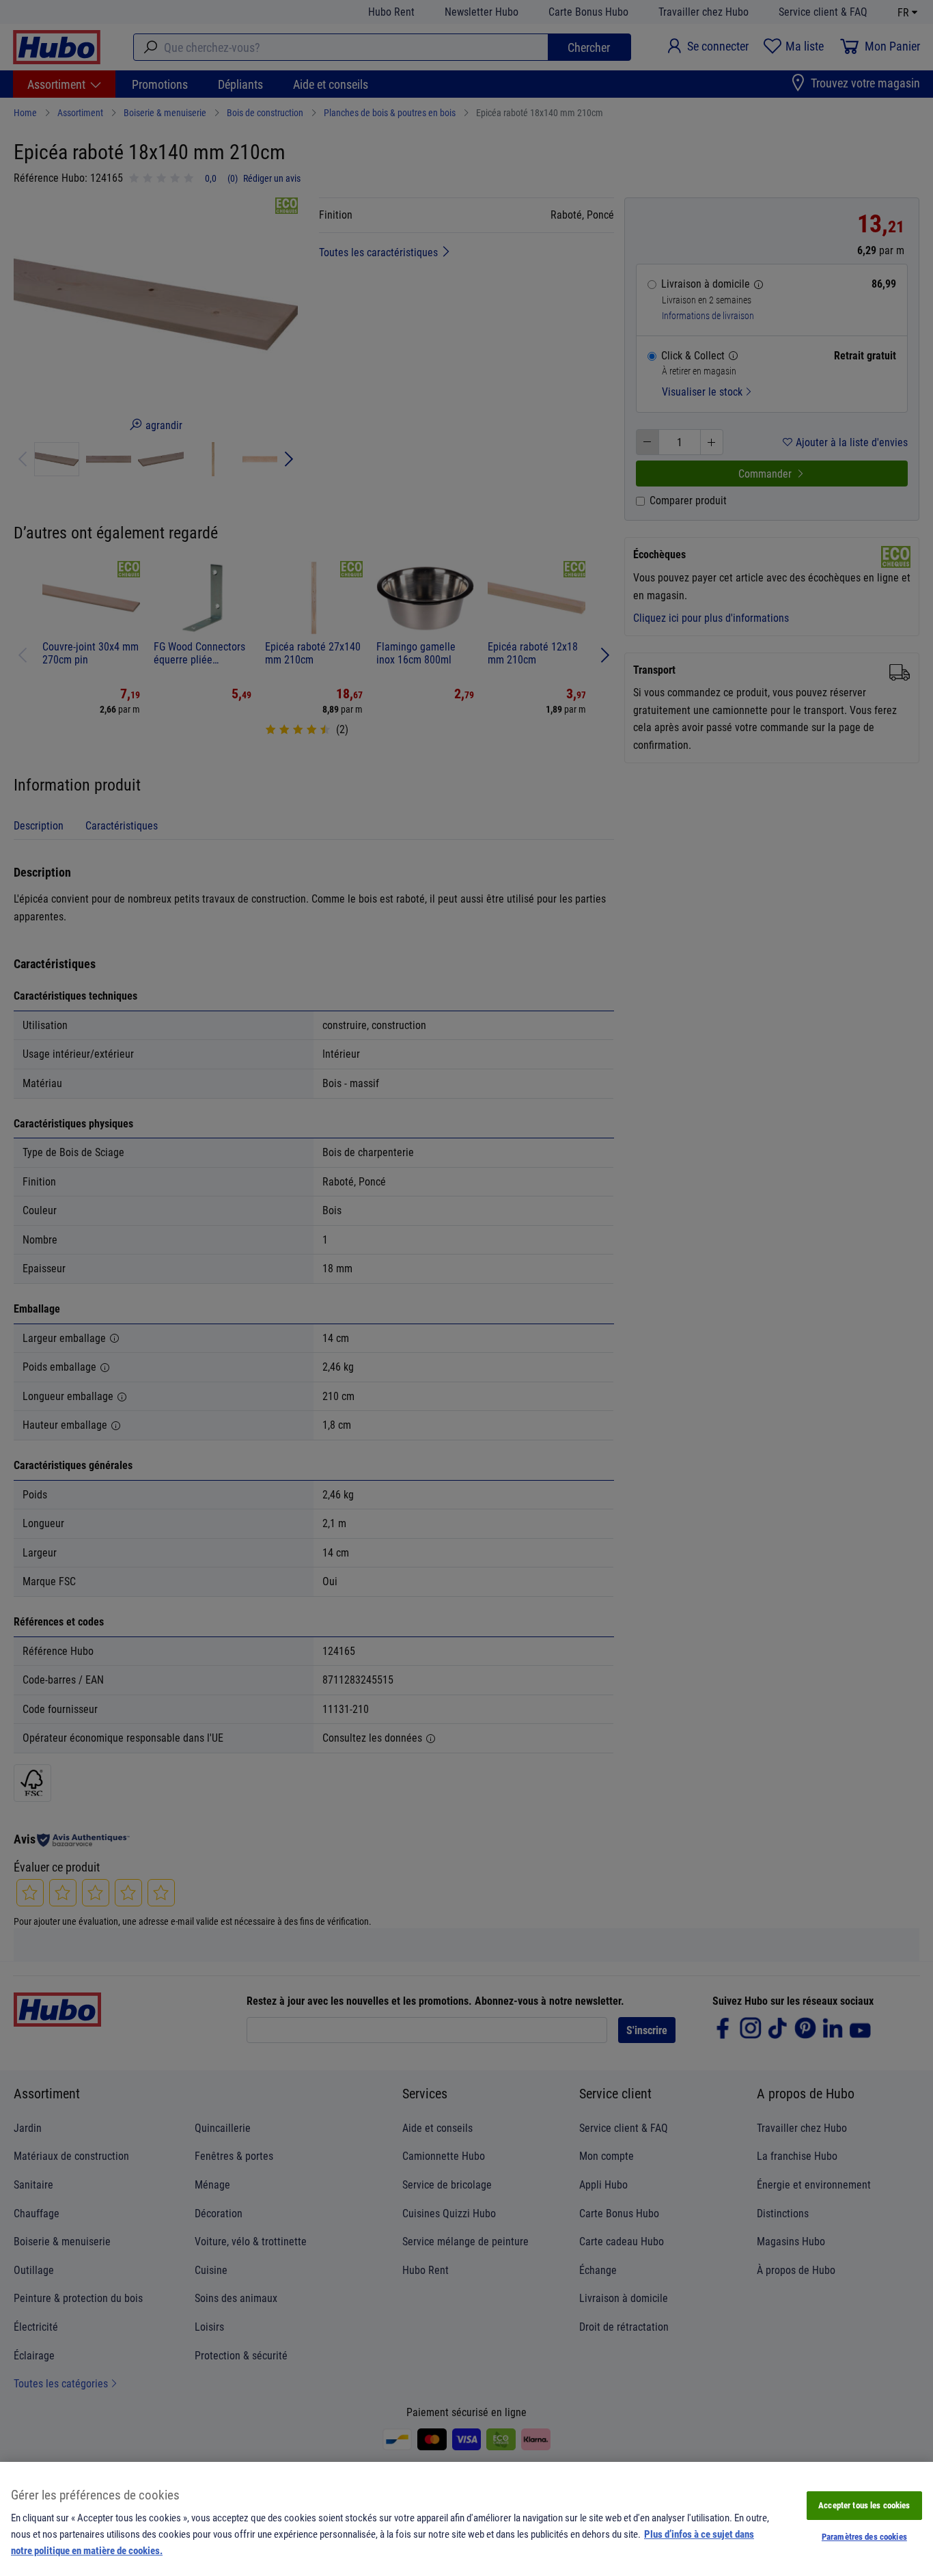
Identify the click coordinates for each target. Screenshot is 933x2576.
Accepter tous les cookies (864, 2505)
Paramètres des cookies (864, 2536)
